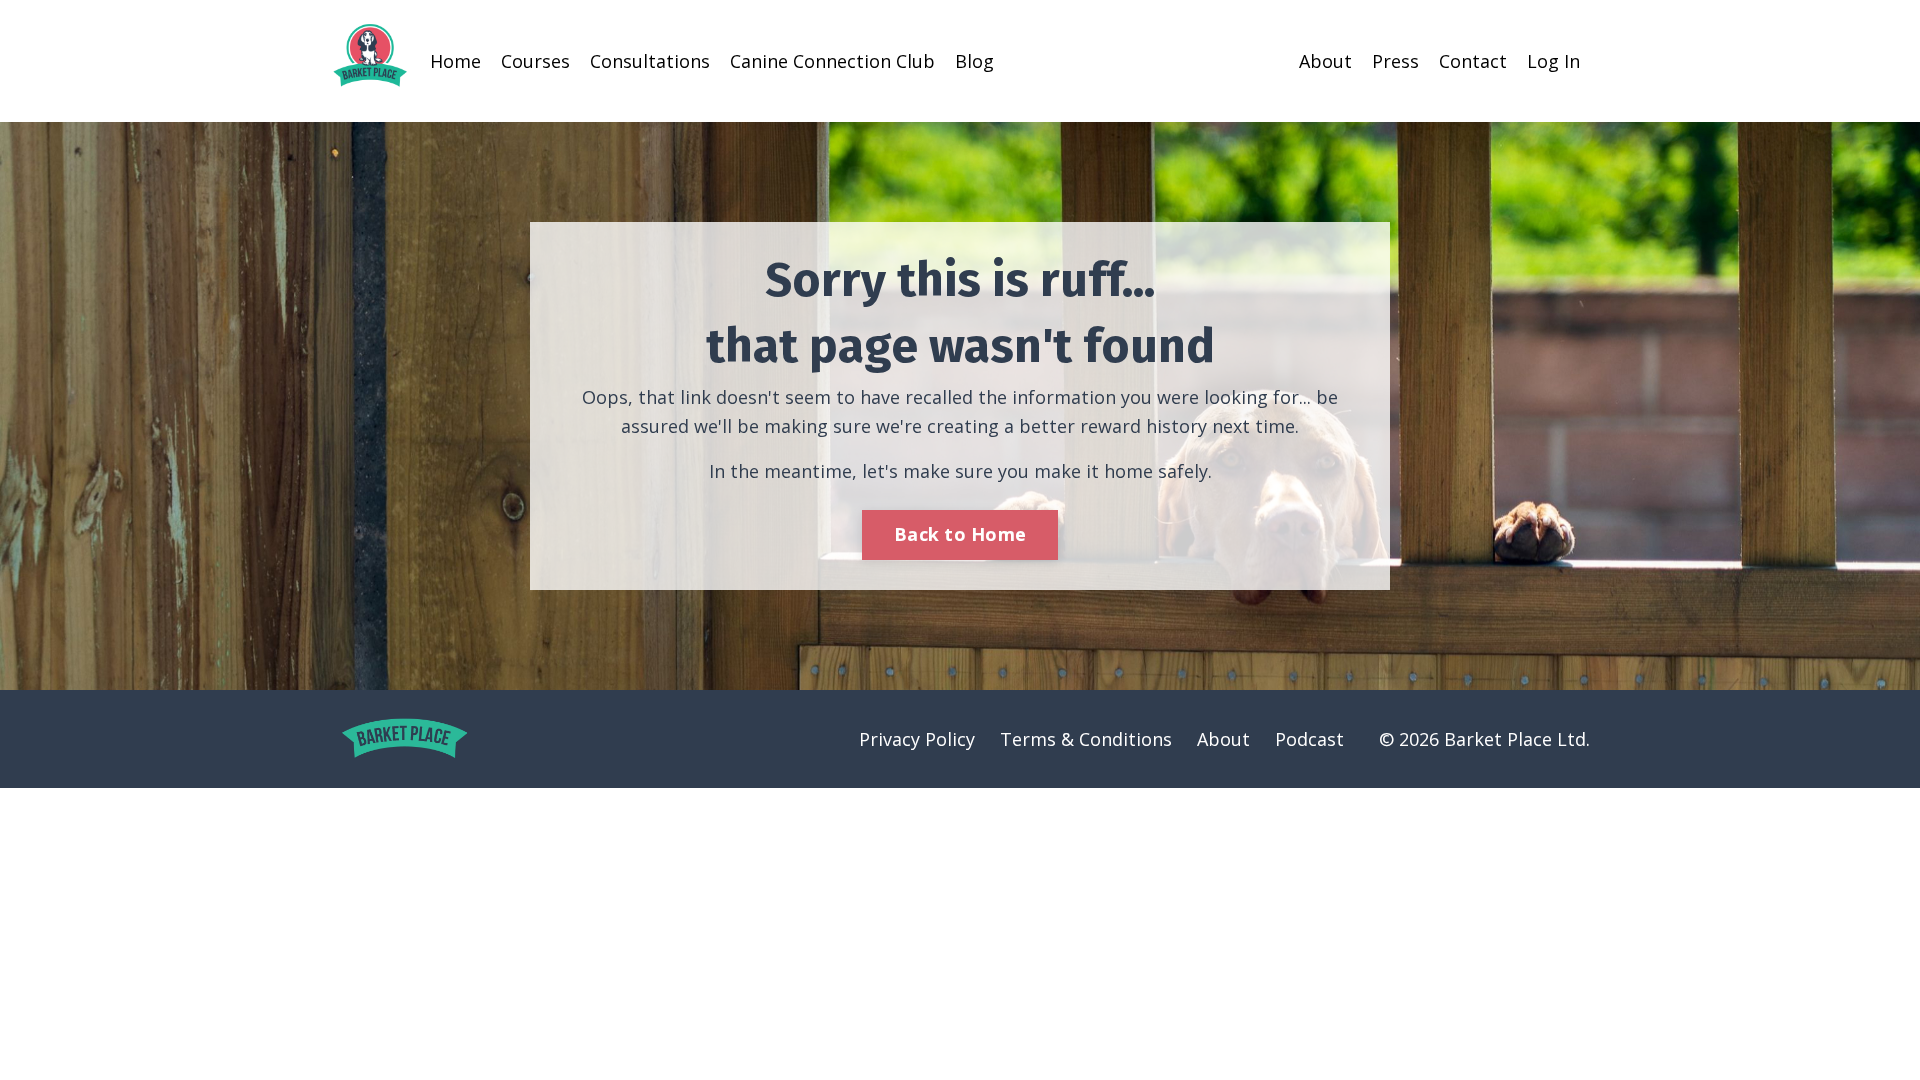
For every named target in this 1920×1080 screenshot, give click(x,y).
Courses (535, 61)
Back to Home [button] (960, 534)
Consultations (650, 61)
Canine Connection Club (832, 61)
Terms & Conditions (1086, 739)
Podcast (1309, 739)
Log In (1553, 61)
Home (455, 61)
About (1325, 61)
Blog (974, 61)
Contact (1473, 61)
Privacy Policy (917, 739)
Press (1395, 61)
